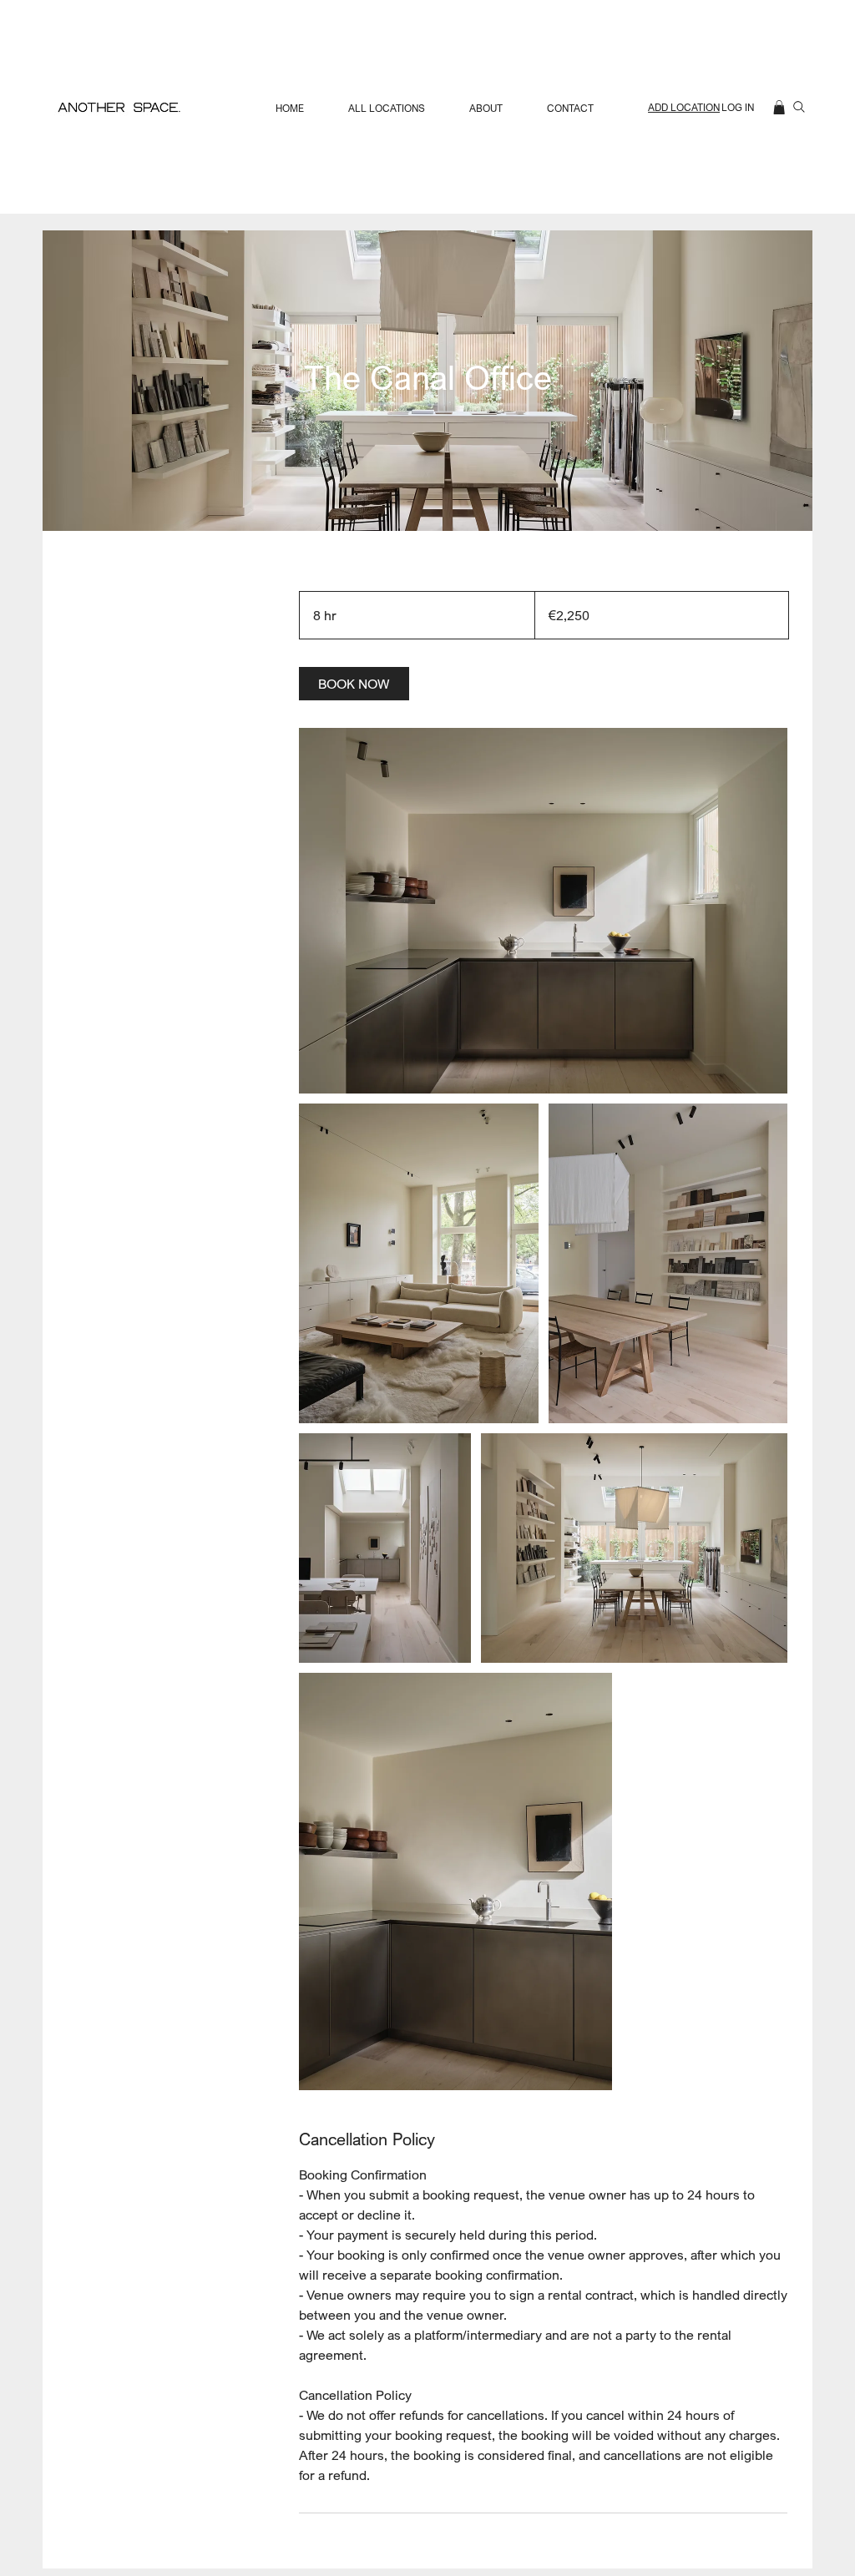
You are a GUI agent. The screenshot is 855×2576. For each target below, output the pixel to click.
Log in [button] (738, 107)
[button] (779, 107)
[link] (354, 684)
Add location (684, 107)
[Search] (799, 107)
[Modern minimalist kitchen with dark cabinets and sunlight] (543, 911)
